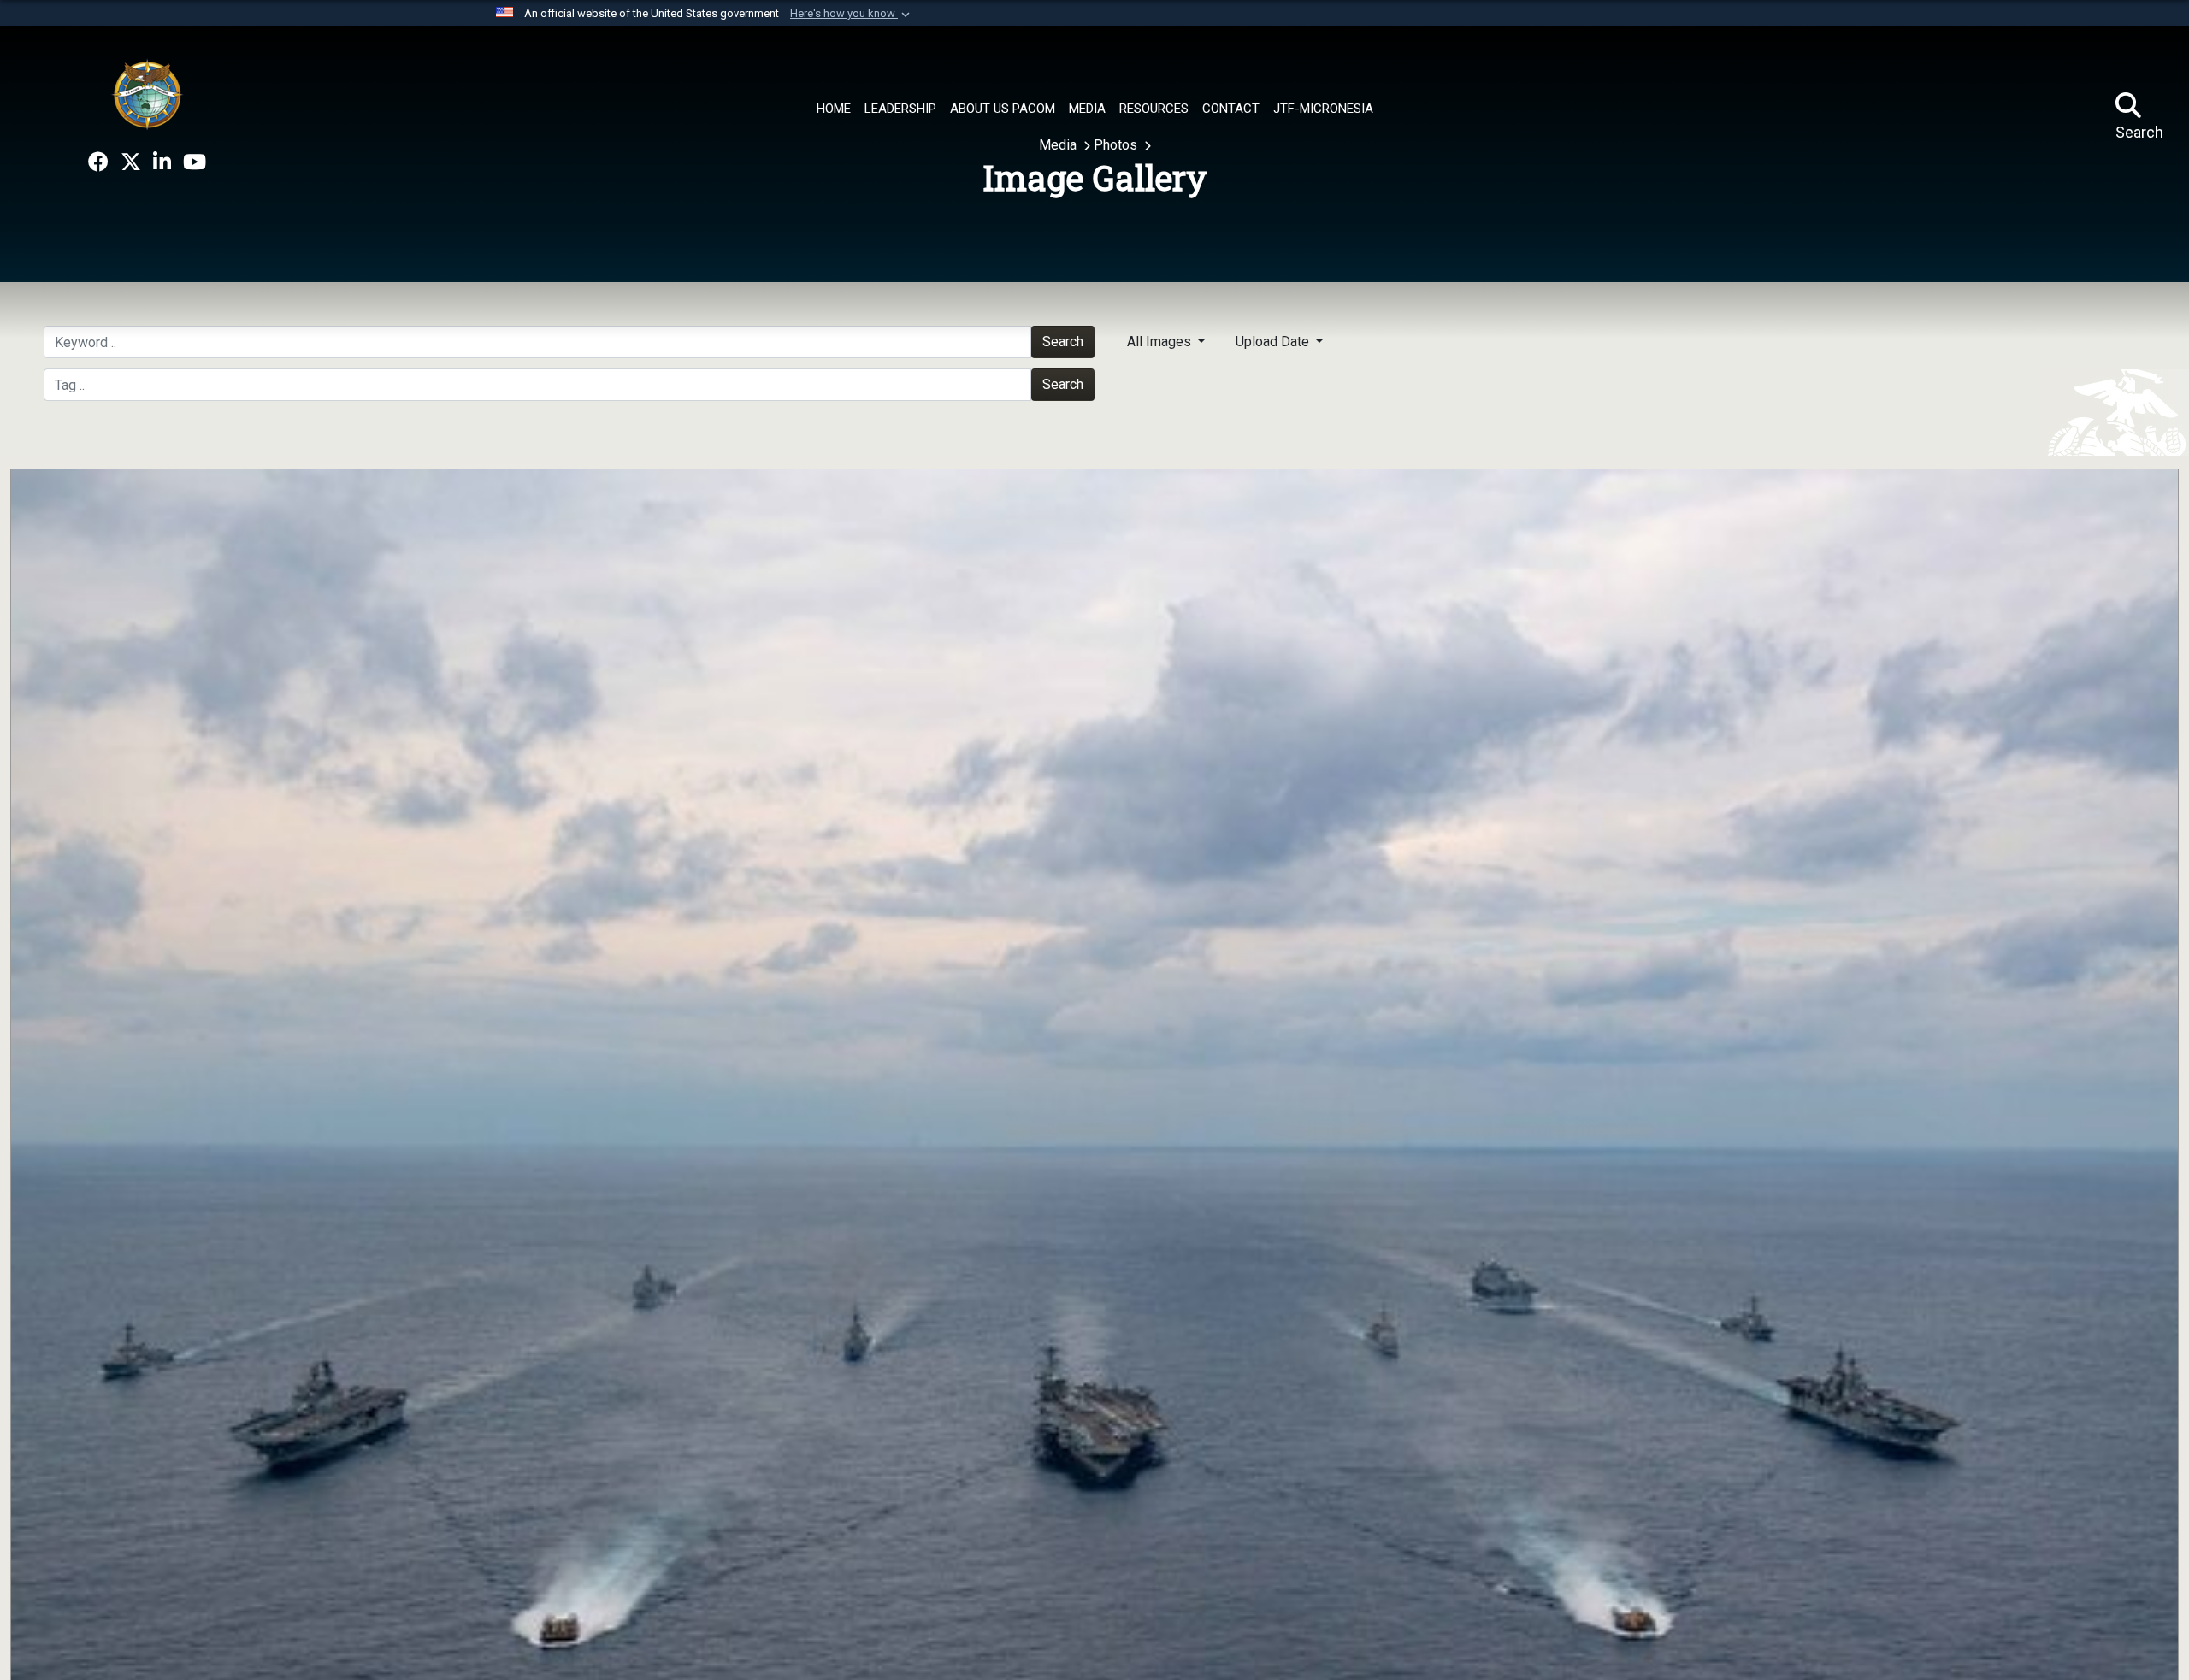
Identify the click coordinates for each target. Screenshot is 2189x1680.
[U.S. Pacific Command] (147, 94)
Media (1059, 145)
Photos (1117, 145)
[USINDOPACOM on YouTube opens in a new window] (195, 162)
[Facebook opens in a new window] (98, 162)
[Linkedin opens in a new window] (162, 162)
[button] (852, 14)
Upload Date (1274, 342)
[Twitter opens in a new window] (131, 162)
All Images (1161, 342)
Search (1063, 342)
